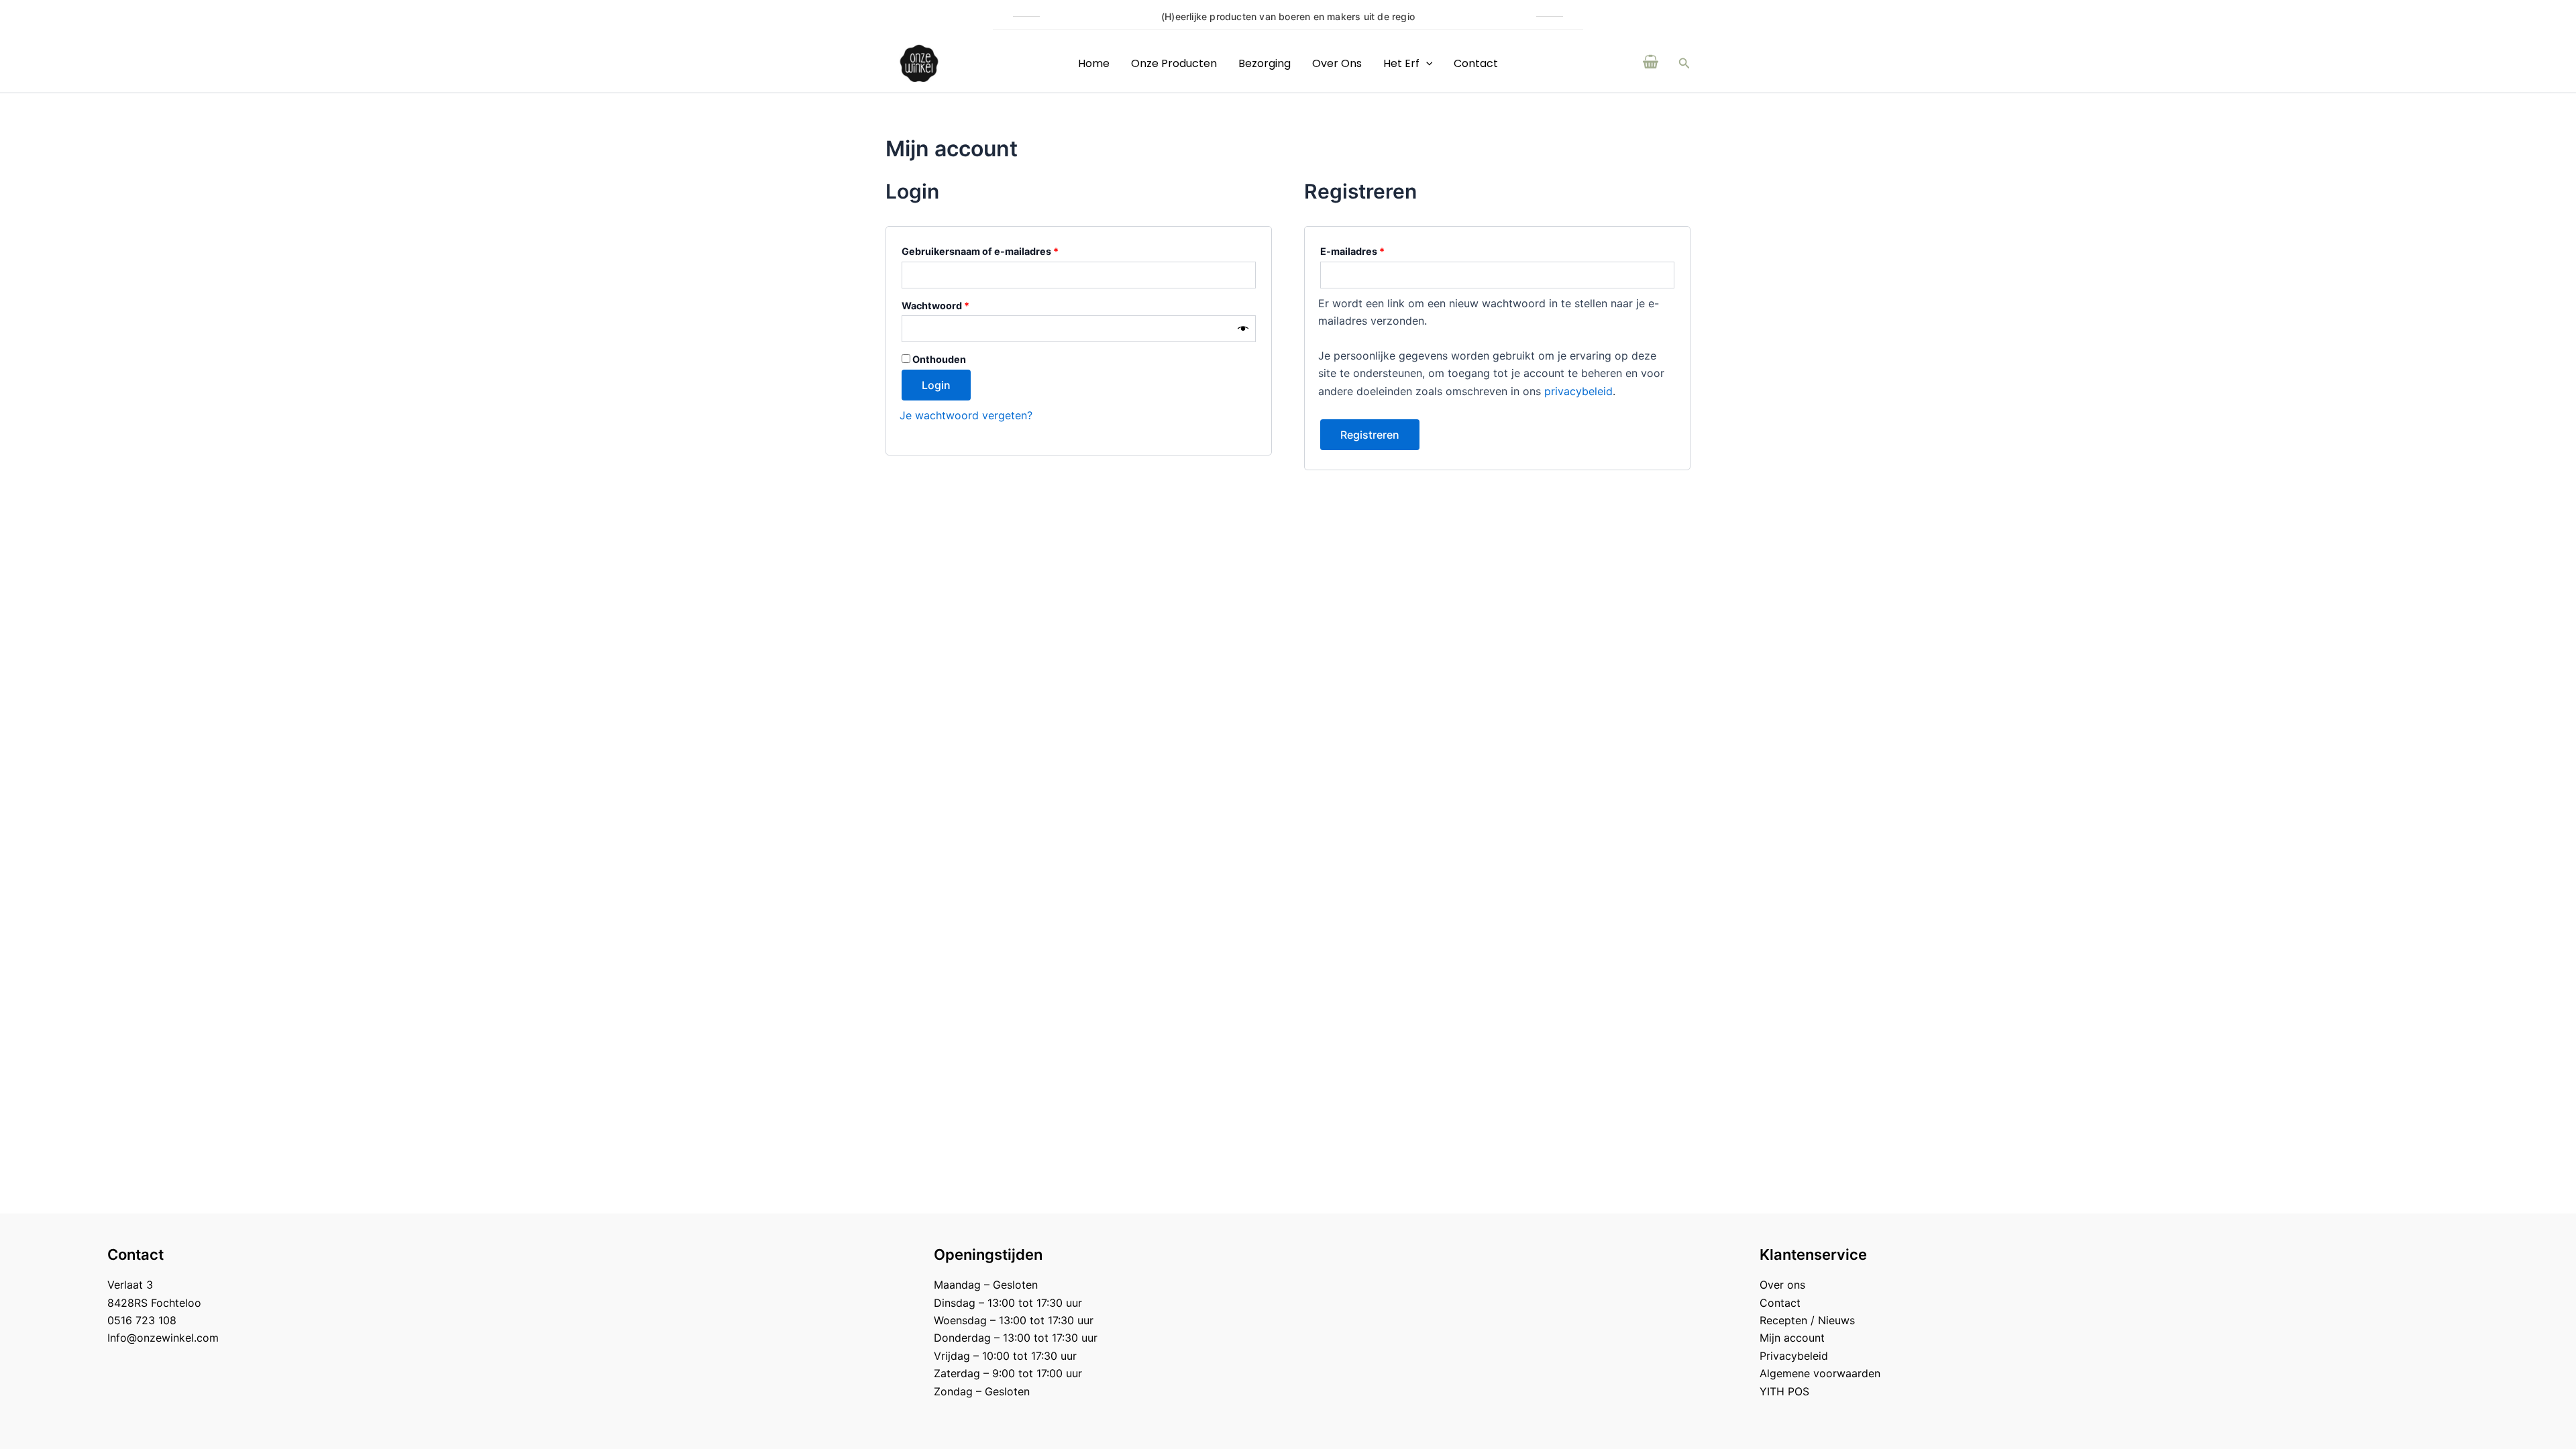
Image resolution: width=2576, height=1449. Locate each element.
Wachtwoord (953, 304)
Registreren (1370, 435)
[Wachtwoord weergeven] (1243, 329)
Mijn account (1792, 1338)
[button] (1684, 63)
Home (1094, 63)
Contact (1476, 63)
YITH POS (1784, 1391)
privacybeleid (1578, 391)
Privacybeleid (1794, 1356)
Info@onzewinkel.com (163, 1338)
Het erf (1401, 63)
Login (936, 385)
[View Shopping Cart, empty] (1651, 63)
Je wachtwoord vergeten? (966, 415)
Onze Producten (1174, 63)
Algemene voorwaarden (1820, 1373)
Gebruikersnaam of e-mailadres (997, 250)
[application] (1426, 63)
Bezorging (1265, 63)
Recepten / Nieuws (1807, 1320)
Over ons (1337, 63)
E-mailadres (1370, 250)
